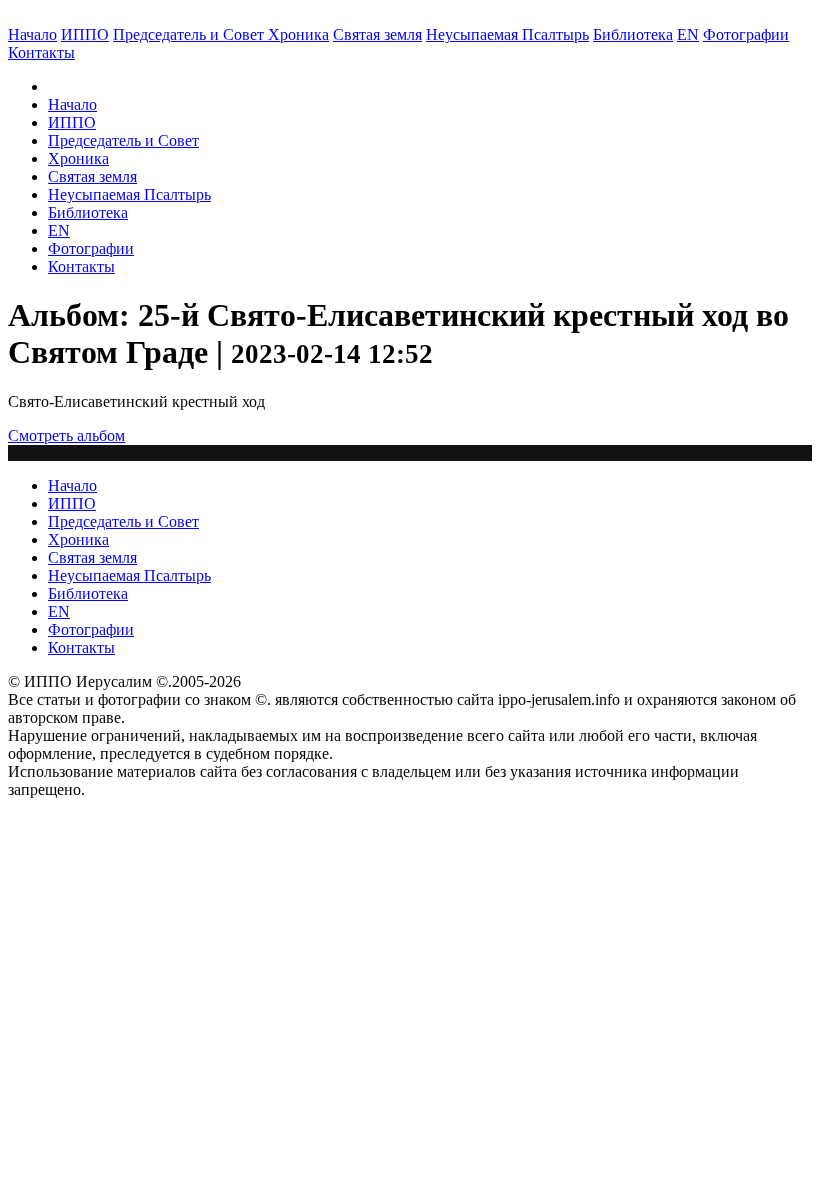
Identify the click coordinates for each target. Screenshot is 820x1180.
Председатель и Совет (190, 34)
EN (688, 34)
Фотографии (91, 248)
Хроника (298, 34)
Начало (32, 34)
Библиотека (633, 34)
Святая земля (377, 34)
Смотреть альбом (66, 435)
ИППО (85, 34)
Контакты (81, 266)
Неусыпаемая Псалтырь (507, 34)
